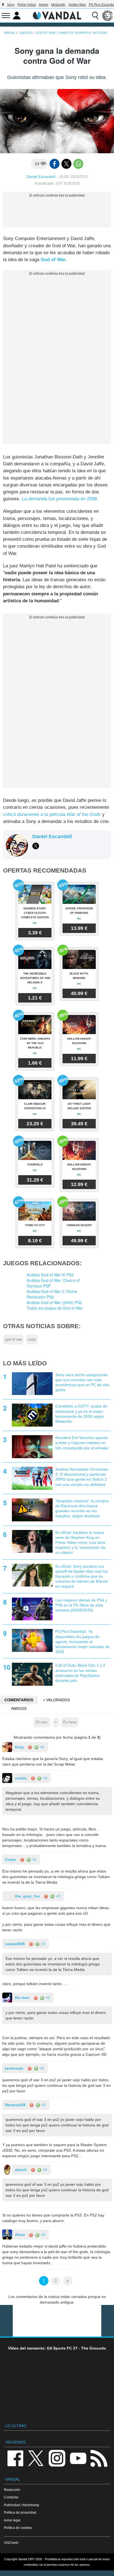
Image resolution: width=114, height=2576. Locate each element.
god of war (14, 1340)
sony (32, 1340)
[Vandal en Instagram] (57, 2458)
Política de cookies (18, 2528)
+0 (41, 1747)
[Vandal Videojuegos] (57, 15)
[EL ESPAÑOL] (108, 16)
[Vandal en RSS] (99, 2458)
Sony (11, 5)
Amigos (19, 1708)
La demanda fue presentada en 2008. (60, 499)
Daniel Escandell (41, 177)
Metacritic (58, 5)
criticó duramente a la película (52, 814)
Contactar (11, 2497)
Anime (44, 5)
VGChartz (11, 2543)
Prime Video (27, 5)
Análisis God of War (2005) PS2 (54, 1302)
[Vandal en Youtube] (78, 2458)
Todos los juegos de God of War (55, 1308)
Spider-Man (77, 5)
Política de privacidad (20, 2512)
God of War (53, 260)
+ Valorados (56, 1700)
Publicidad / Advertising (21, 2505)
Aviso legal (12, 2520)
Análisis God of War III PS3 (50, 1275)
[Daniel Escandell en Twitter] (36, 846)
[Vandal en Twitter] (36, 2458)
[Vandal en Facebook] (15, 2458)
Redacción (12, 2490)
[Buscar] (95, 16)
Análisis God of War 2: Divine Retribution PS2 (52, 1294)
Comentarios (19, 1700)
